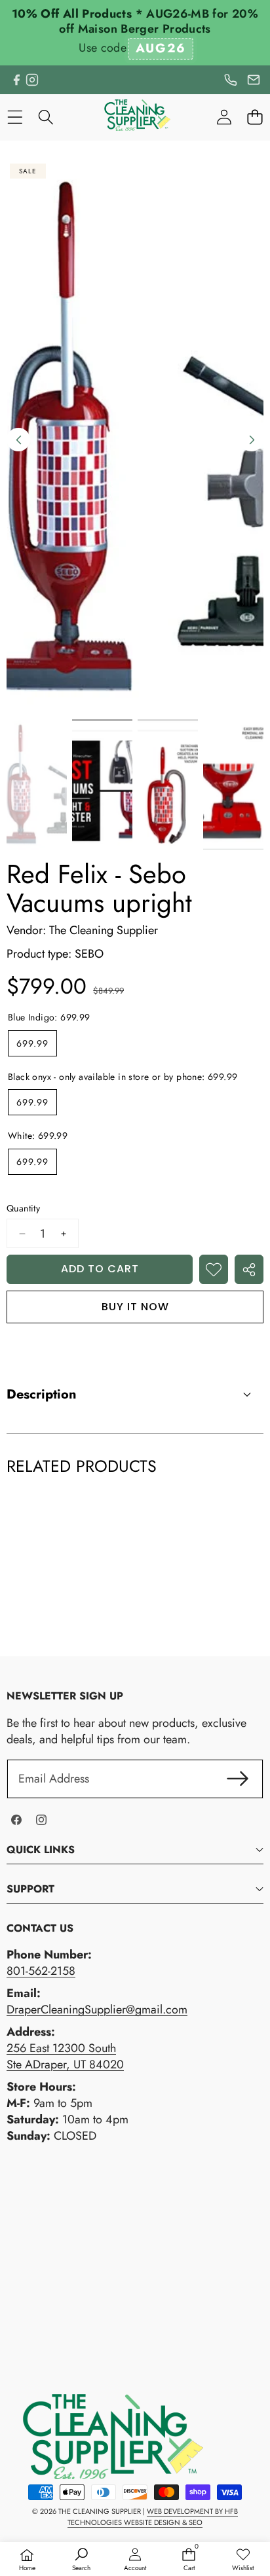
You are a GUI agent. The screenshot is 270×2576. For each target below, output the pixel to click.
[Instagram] (32, 80)
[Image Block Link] (105, 2437)
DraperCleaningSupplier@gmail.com (97, 2010)
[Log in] (224, 117)
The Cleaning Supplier (104, 930)
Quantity (23, 1209)
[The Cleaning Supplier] (134, 117)
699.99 (32, 1043)
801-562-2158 (41, 1971)
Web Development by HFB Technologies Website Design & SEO (153, 2517)
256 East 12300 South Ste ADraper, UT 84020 (65, 2056)
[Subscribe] (238, 1779)
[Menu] (15, 117)
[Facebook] (16, 80)
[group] (37, 785)
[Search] (46, 117)
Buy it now (135, 1307)
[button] (255, 117)
